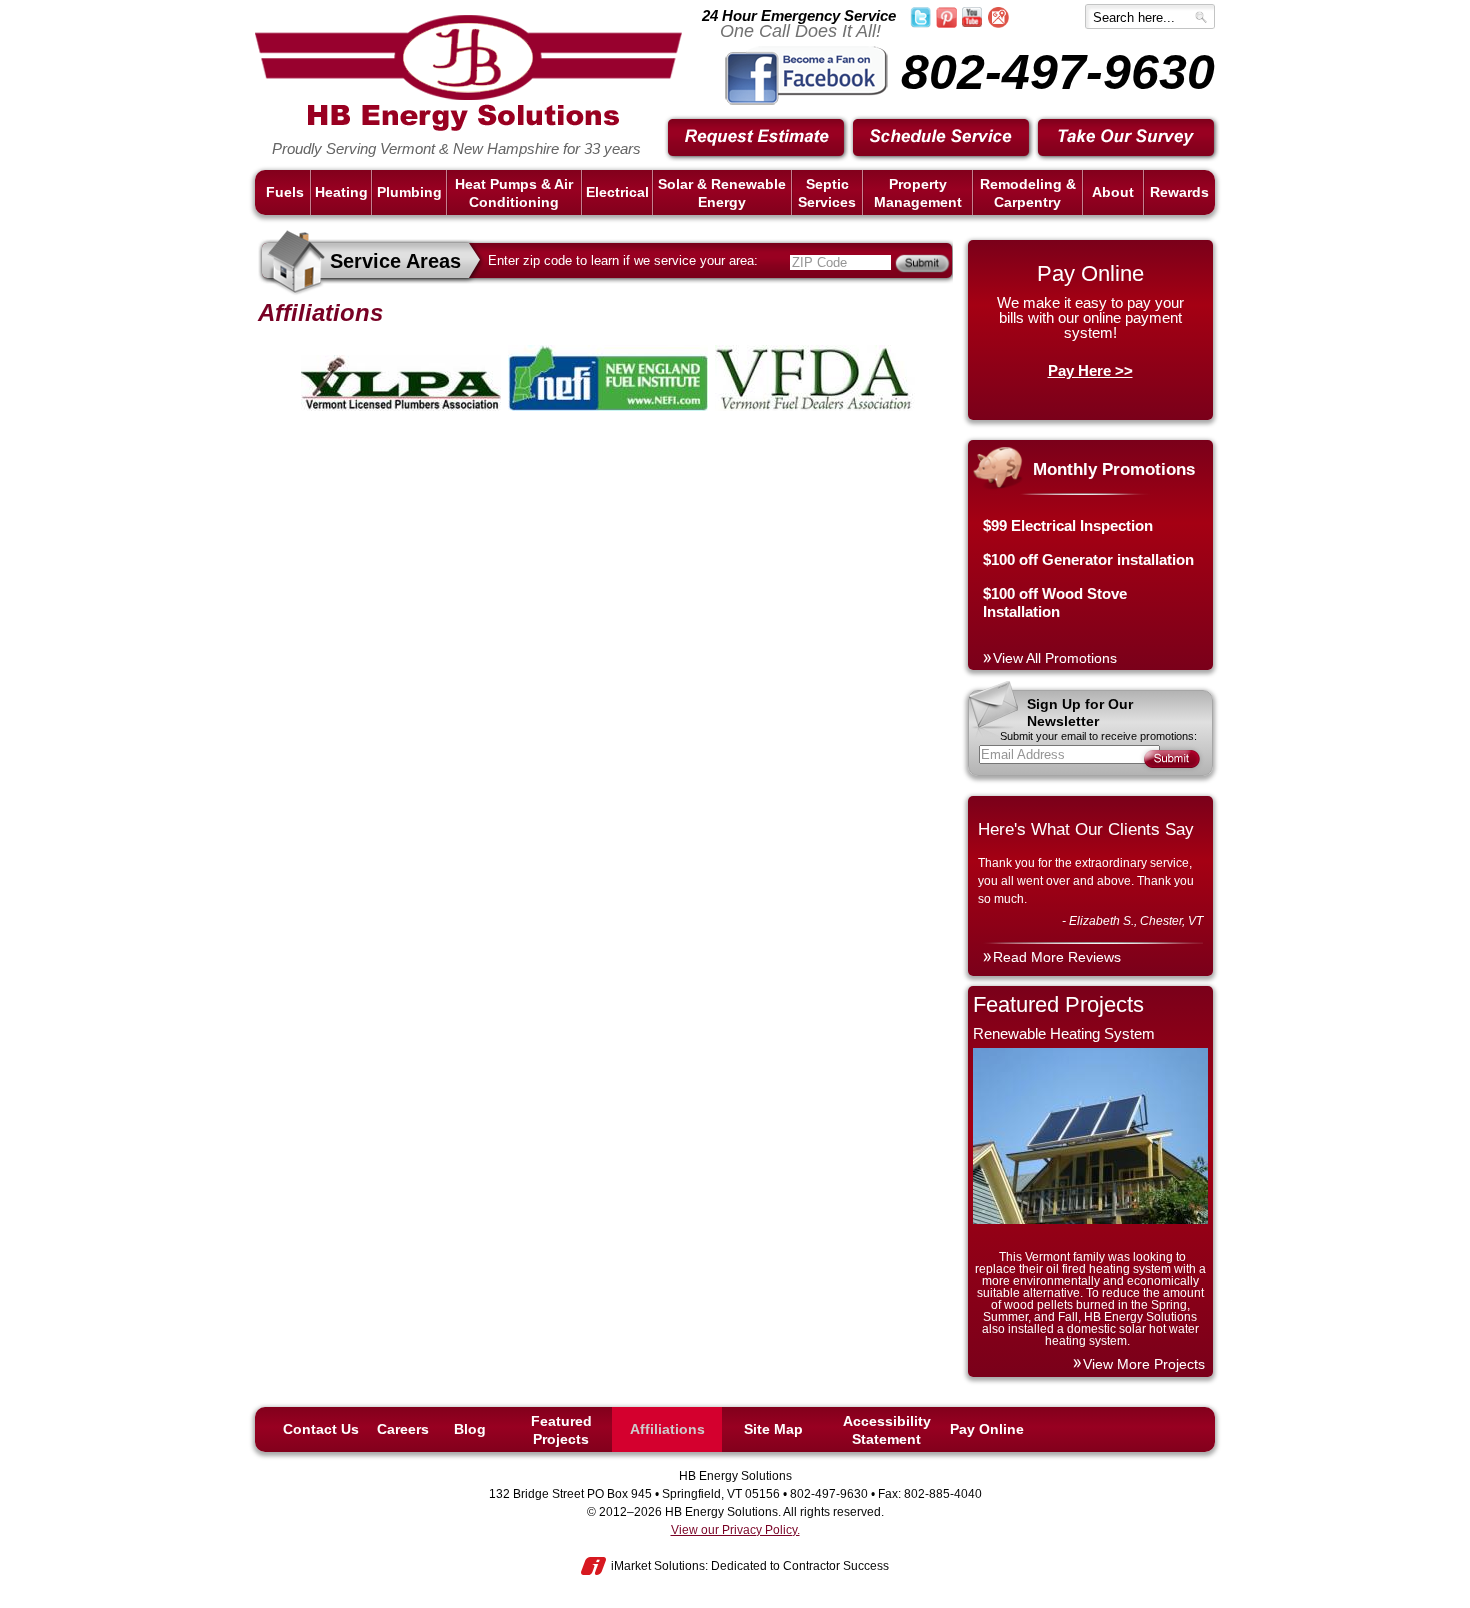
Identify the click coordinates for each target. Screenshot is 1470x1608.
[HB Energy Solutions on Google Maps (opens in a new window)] (998, 24)
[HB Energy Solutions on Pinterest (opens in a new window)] (946, 24)
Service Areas (395, 261)
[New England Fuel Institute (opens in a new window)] (609, 407)
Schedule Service (942, 138)
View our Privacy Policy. (735, 1530)
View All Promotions (1055, 658)
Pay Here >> (1090, 370)
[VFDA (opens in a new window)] (815, 407)
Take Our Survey (1127, 138)
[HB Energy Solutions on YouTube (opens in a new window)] (972, 23)
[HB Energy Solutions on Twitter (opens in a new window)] (920, 24)
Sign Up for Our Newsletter (1080, 713)
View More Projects (1144, 1364)
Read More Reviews (1057, 957)
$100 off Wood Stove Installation (1055, 602)
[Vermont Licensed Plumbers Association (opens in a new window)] (402, 407)
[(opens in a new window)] (806, 101)
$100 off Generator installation (1088, 559)
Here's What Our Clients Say (1086, 829)
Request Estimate (757, 138)
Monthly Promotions (1114, 469)
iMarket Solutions (658, 1566)
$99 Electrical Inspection (1068, 525)
